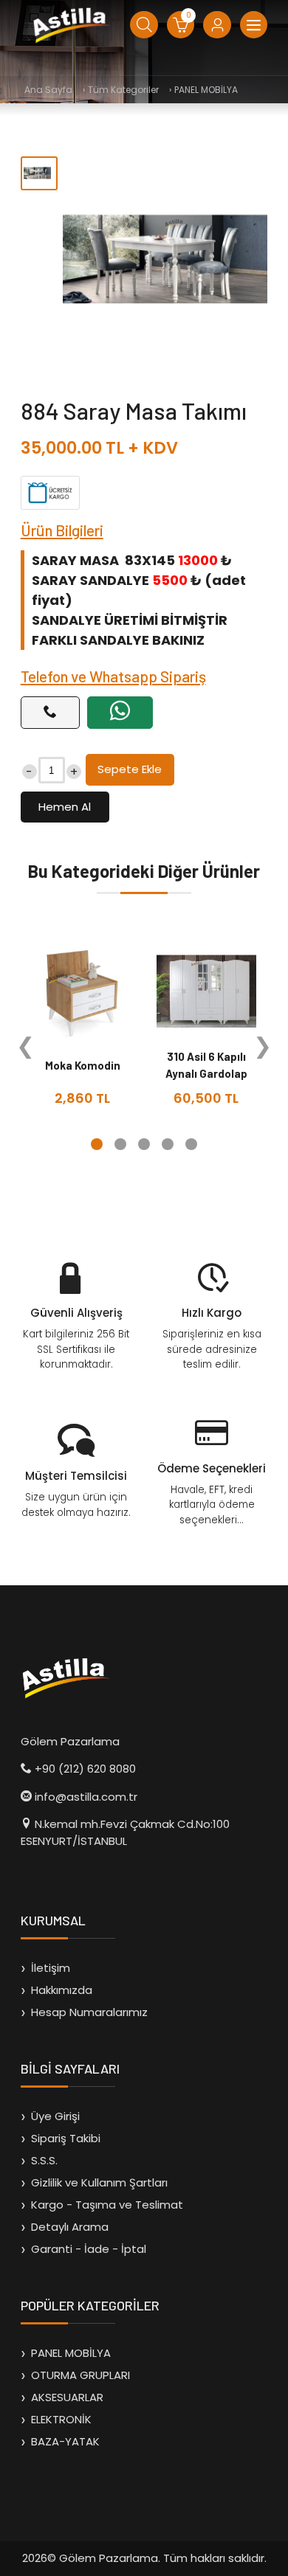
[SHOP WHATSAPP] (120, 713)
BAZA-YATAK (65, 2441)
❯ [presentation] (263, 1046)
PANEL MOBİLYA (71, 2353)
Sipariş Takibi (66, 2138)
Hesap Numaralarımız (89, 2012)
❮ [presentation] (25, 1046)
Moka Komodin (83, 1065)
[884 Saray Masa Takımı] (165, 259)
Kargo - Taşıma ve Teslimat (107, 2205)
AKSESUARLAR (67, 2397)
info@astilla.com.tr (86, 1797)
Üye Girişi (55, 2116)
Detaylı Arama (70, 2227)
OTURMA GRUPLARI (80, 2375)
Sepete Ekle (130, 769)
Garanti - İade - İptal (89, 2249)
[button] (97, 1144)
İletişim (51, 1968)
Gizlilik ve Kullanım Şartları (99, 2182)
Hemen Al (65, 807)
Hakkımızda (62, 1990)
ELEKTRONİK (61, 2419)
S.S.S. (44, 2160)
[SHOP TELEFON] (50, 713)
